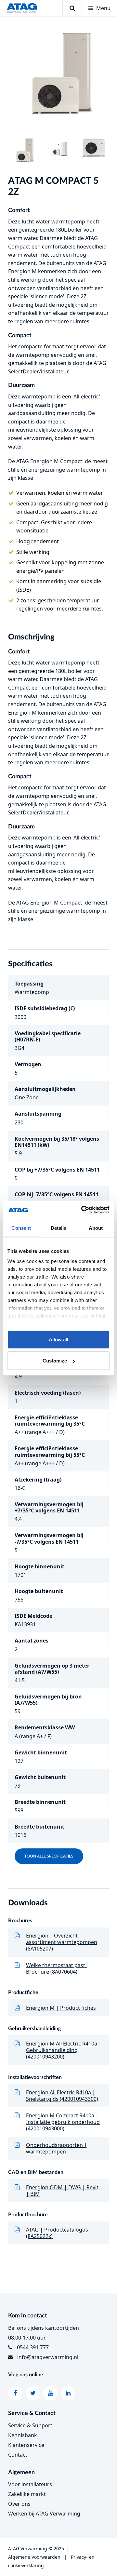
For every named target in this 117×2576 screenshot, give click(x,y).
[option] (58, 76)
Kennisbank (23, 2435)
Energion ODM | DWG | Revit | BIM (62, 2191)
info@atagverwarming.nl (48, 2357)
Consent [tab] (21, 1228)
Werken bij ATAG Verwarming (44, 2514)
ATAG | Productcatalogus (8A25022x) (57, 2233)
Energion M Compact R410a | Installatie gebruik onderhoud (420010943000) (63, 2122)
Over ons (19, 2504)
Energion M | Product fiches (61, 2008)
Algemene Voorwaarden (34, 2557)
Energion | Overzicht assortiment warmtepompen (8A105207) (62, 1942)
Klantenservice (26, 2445)
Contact (18, 2455)
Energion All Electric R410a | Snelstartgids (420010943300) (62, 2096)
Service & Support (30, 2425)
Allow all (58, 1339)
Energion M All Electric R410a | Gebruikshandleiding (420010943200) (64, 2050)
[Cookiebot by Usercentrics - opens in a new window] (83, 1210)
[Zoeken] (72, 8)
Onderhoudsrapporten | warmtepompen (57, 2148)
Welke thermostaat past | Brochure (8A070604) (58, 1968)
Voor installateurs (30, 2484)
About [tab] (96, 1228)
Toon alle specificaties (49, 1856)
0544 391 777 (33, 2347)
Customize (55, 1361)
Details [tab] (59, 1228)
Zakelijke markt (27, 2494)
